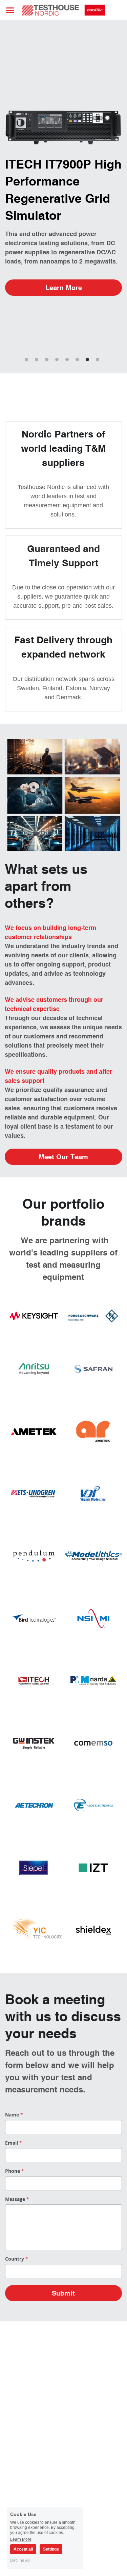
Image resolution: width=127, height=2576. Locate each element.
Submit (63, 2293)
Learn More (64, 287)
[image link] (63, 10)
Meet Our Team (63, 1157)
